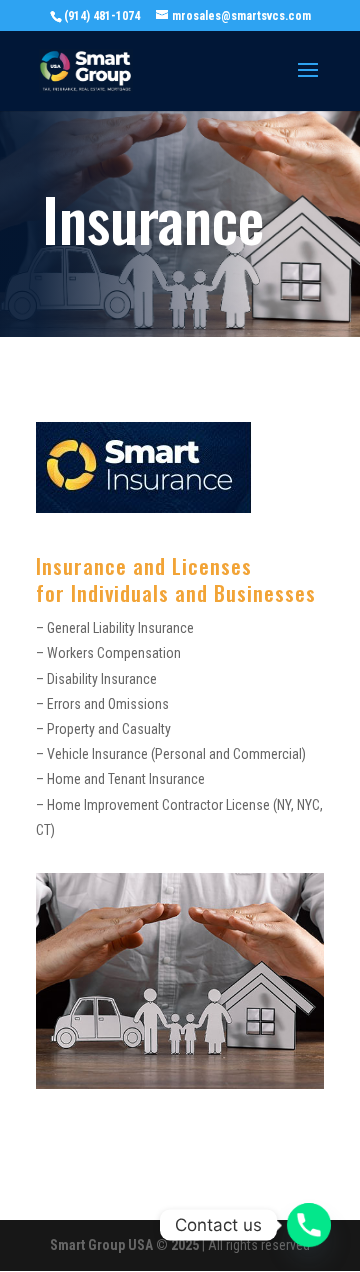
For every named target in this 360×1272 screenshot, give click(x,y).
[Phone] (309, 1225)
